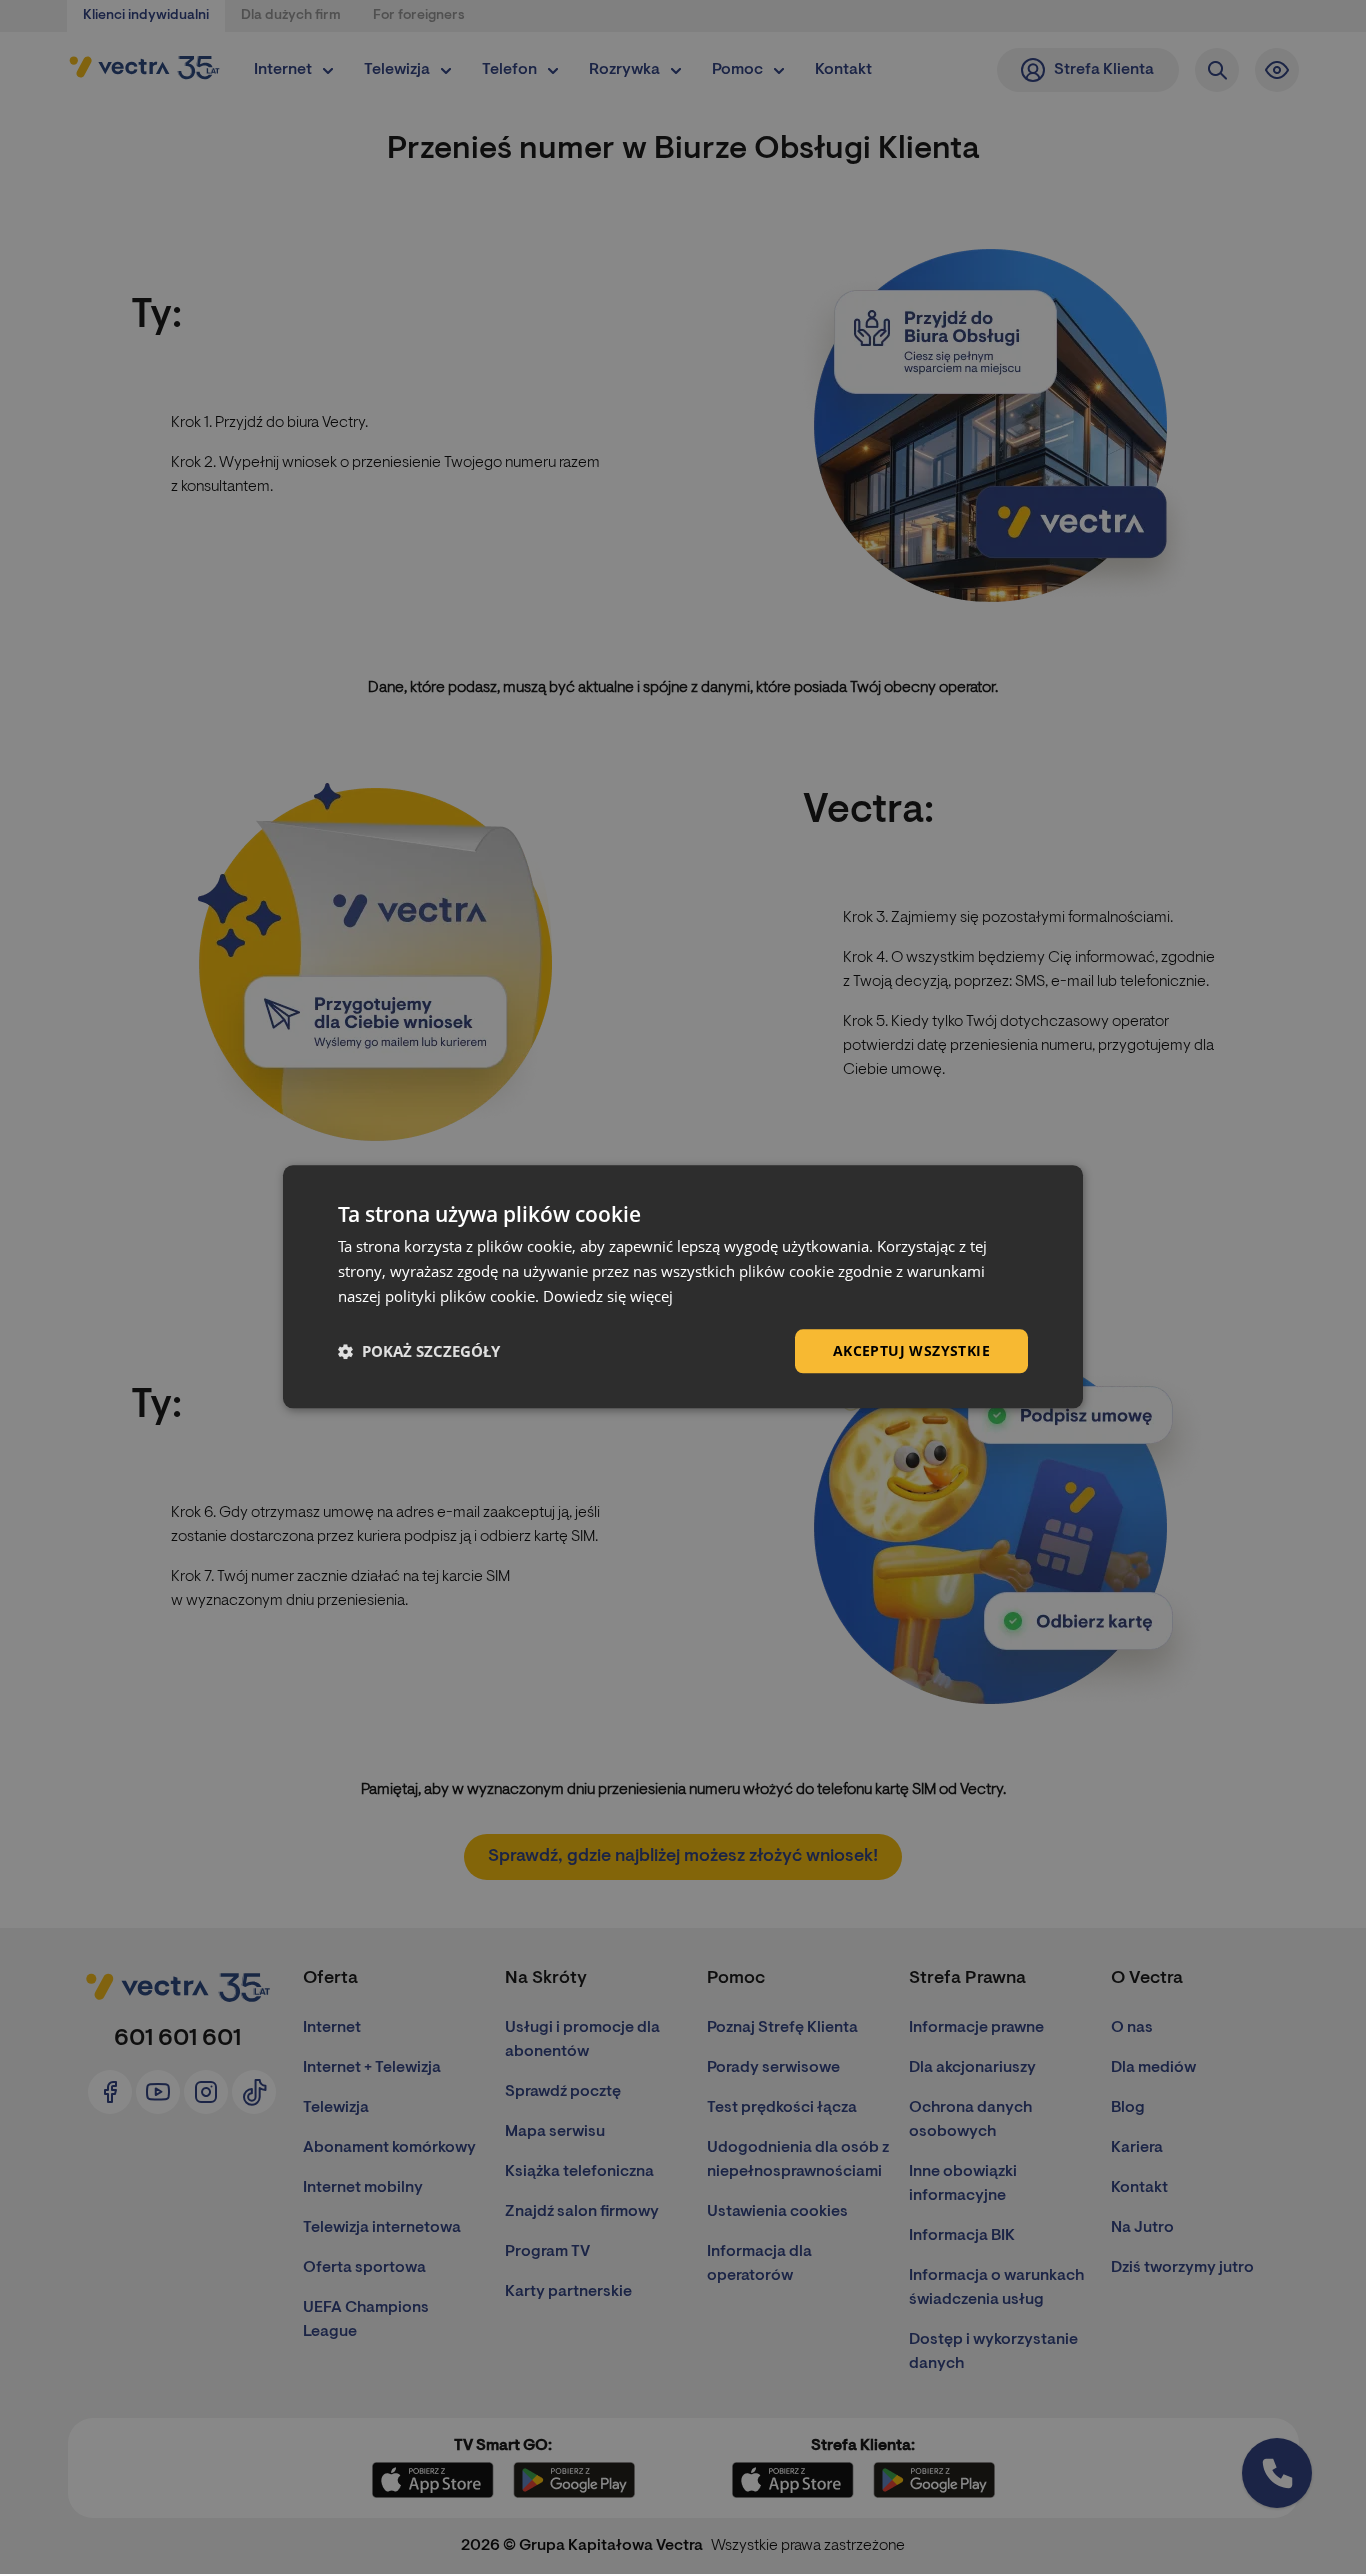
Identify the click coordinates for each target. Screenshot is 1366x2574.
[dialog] (683, 1286)
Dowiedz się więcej (608, 1296)
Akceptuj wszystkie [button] (911, 1350)
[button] (419, 1351)
